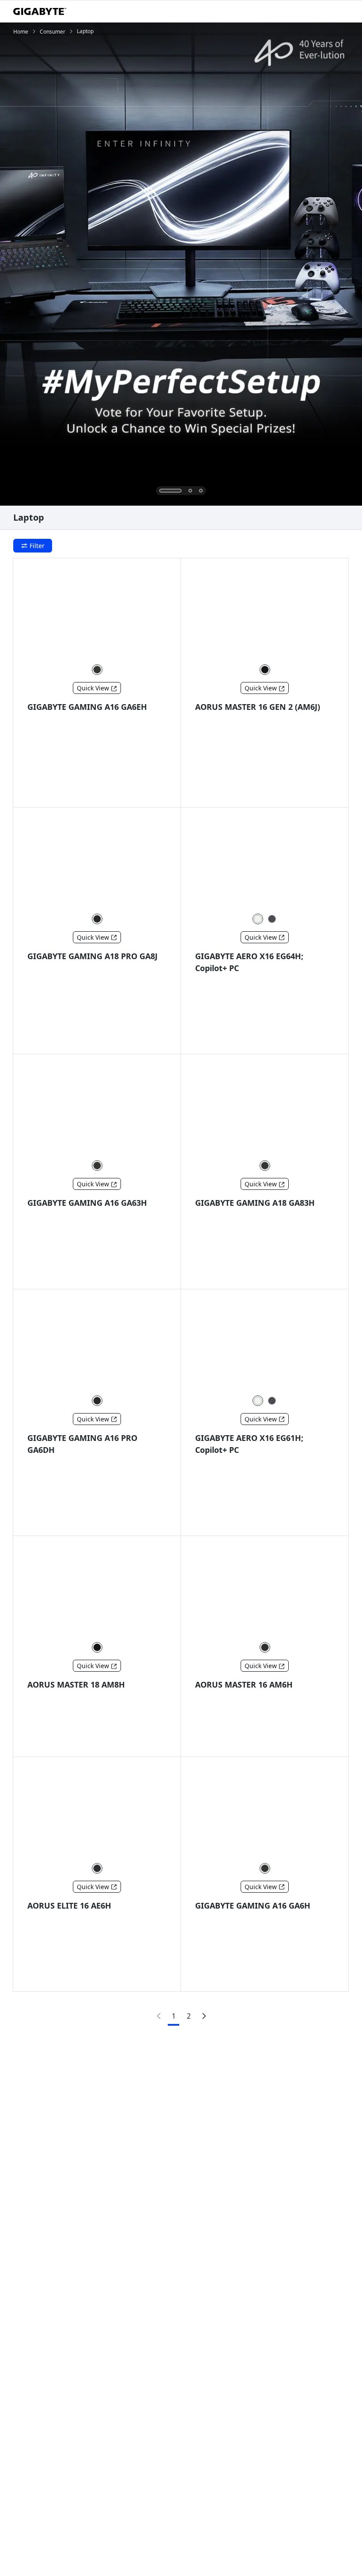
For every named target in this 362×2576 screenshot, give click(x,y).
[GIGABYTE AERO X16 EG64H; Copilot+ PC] (265, 866)
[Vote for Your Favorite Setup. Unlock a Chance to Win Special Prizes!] (181, 264)
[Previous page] (158, 2016)
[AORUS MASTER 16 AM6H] (265, 1594)
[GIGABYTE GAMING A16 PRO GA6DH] (97, 1348)
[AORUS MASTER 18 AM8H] (97, 1594)
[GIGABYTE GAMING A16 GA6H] (265, 1815)
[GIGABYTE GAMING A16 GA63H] (97, 1113)
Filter (37, 546)
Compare (51, 790)
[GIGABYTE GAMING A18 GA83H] (265, 1113)
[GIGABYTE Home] (40, 11)
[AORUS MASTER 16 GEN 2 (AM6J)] (265, 617)
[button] (97, 670)
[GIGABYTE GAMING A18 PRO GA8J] (97, 866)
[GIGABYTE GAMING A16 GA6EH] (97, 617)
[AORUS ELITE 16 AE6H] (97, 1815)
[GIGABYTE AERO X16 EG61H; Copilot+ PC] (265, 1348)
